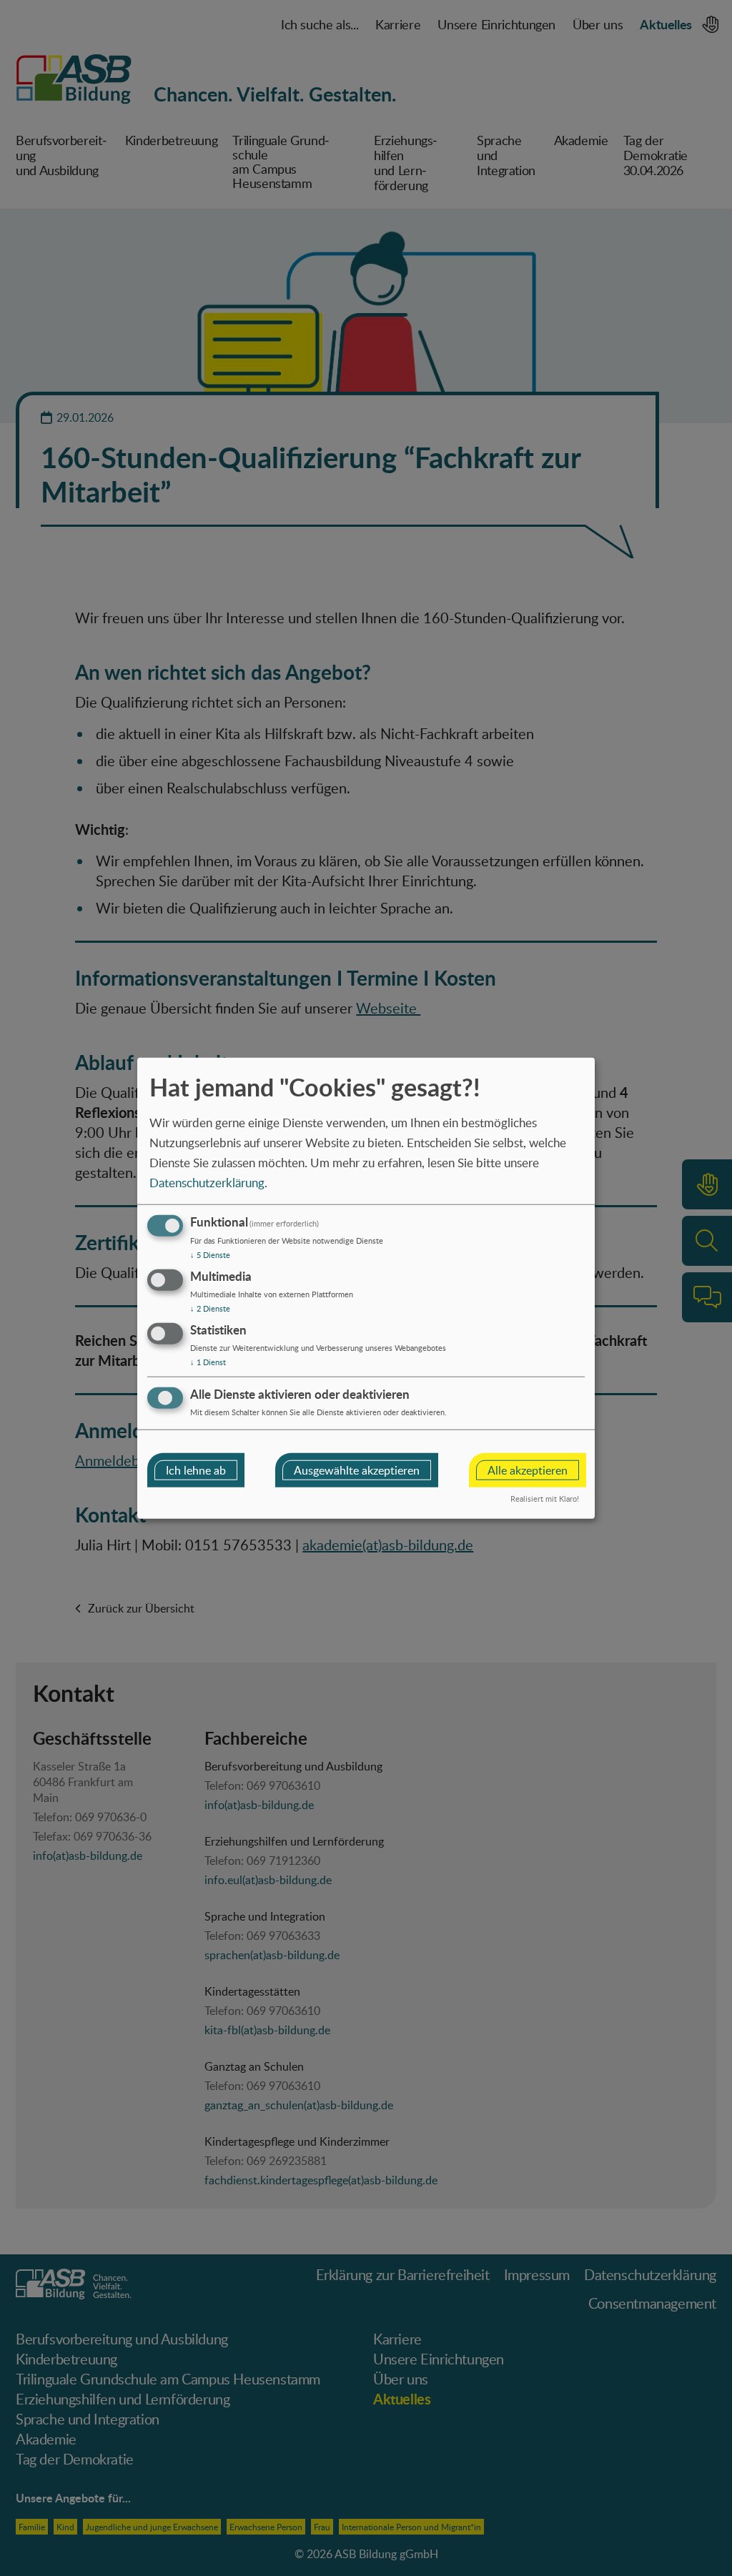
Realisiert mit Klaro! (545, 1498)
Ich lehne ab (196, 1470)
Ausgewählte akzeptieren (357, 1470)
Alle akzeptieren (528, 1470)
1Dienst (208, 1362)
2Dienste (210, 1308)
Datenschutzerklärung (207, 1182)
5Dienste (210, 1255)
